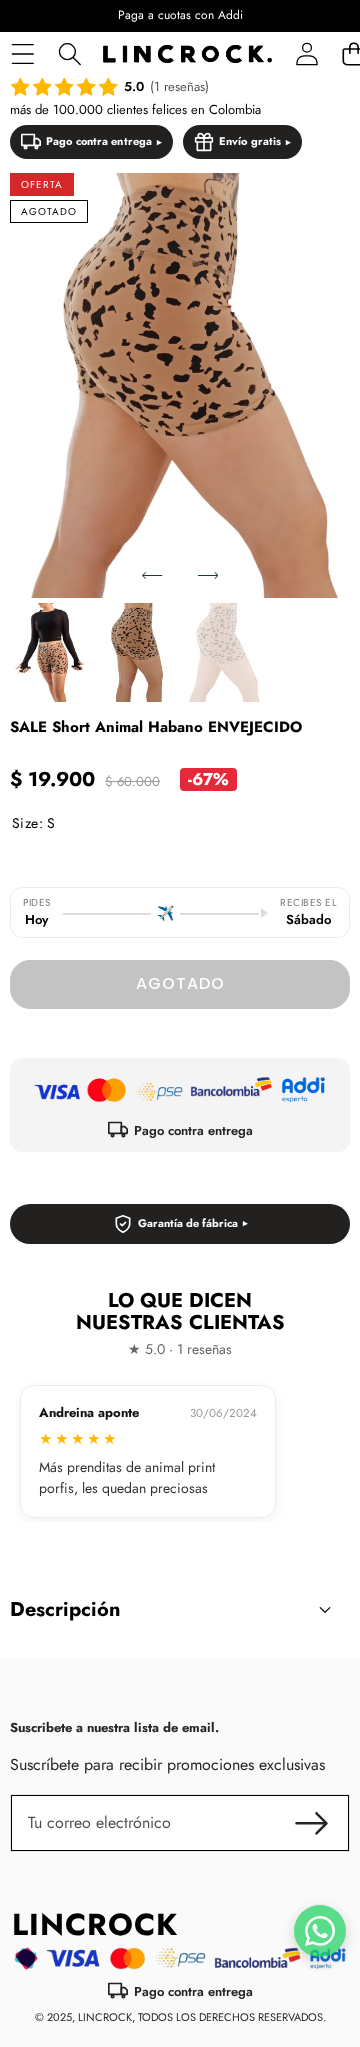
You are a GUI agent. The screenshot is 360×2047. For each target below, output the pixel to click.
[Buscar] (69, 54)
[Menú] (22, 54)
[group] (49, 652)
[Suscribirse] (312, 1823)
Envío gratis (250, 141)
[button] (152, 575)
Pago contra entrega (99, 141)
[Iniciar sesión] (306, 54)
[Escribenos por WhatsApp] (320, 1931)
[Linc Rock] (187, 54)
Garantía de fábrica (188, 1223)
